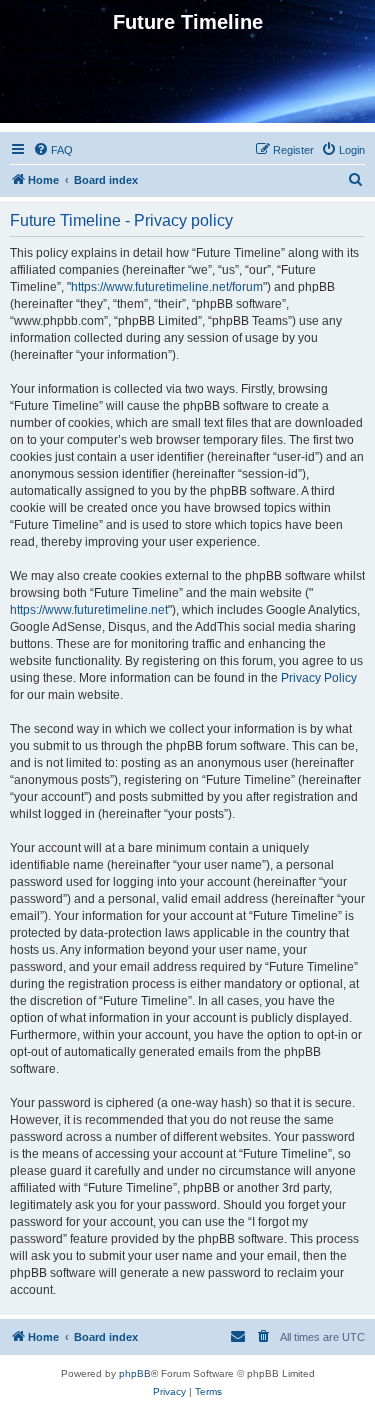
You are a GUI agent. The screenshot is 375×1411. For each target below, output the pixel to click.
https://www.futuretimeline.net (89, 610)
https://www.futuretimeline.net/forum (167, 287)
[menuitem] (53, 150)
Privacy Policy (319, 678)
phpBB (135, 1373)
